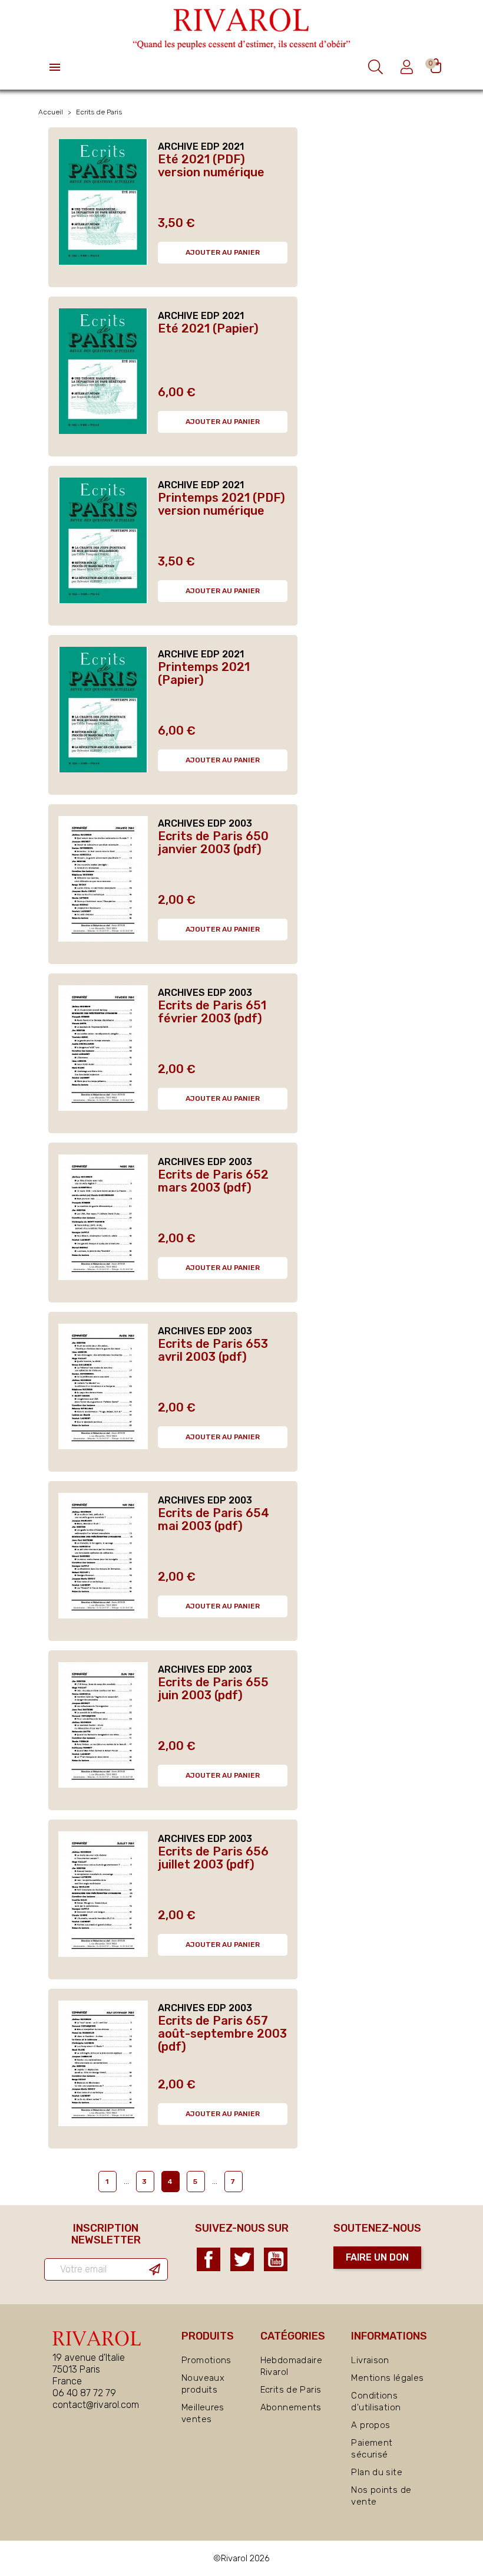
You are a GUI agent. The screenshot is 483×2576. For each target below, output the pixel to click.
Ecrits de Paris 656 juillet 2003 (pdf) (213, 1858)
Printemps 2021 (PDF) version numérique (221, 504)
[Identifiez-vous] (408, 67)
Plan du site (377, 2472)
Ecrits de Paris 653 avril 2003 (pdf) (213, 1350)
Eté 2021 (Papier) (208, 328)
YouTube (276, 2259)
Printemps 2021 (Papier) (204, 673)
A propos (370, 2425)
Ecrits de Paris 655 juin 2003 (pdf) (213, 1689)
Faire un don (377, 2257)
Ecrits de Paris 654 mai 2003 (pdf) (214, 1519)
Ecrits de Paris (291, 2390)
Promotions (206, 2360)
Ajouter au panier (223, 252)
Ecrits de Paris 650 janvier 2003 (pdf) (213, 843)
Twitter (242, 2259)
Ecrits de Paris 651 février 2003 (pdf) (212, 1012)
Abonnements (291, 2407)
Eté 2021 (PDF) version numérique (211, 166)
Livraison (370, 2360)
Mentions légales (387, 2378)
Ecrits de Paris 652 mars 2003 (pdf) (213, 1181)
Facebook (209, 2259)
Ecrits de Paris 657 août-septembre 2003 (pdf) (222, 2034)
